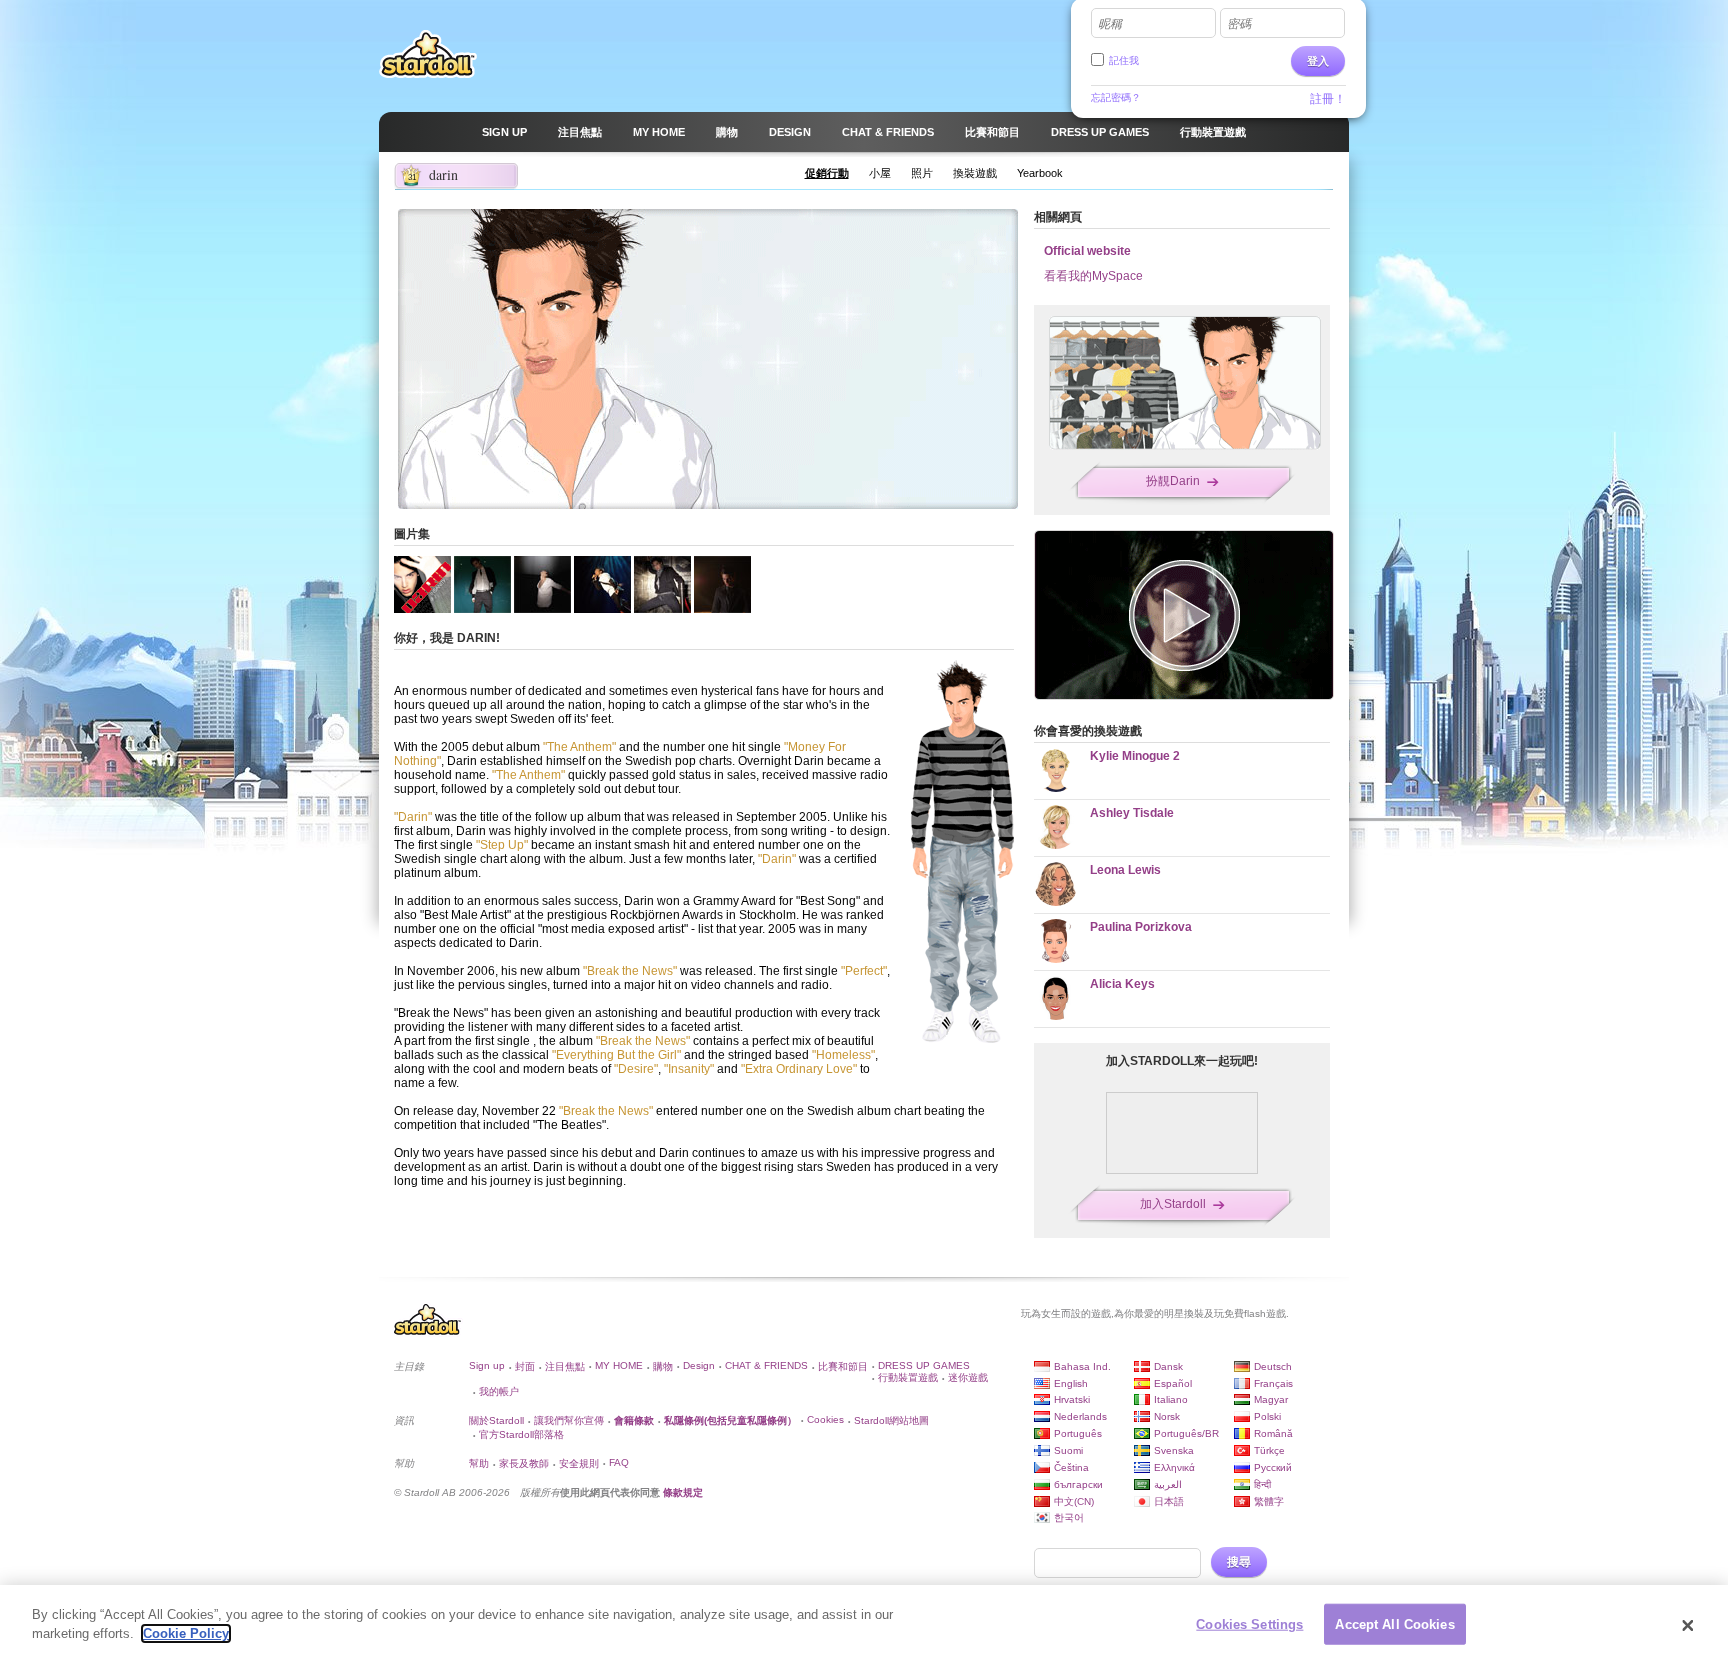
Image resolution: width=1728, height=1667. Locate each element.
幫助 (479, 1463)
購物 (663, 1366)
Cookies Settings (1249, 1624)
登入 (1318, 61)
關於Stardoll (496, 1420)
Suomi (1068, 1450)
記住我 (1124, 60)
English (1071, 1383)
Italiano (1171, 1399)
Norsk (1167, 1416)
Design (699, 1365)
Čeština (1071, 1467)
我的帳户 (499, 1391)
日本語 (1169, 1501)
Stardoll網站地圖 (891, 1420)
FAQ (619, 1462)
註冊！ (1328, 99)
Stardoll (428, 54)
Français (1273, 1383)
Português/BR (1186, 1433)
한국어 (1069, 1517)
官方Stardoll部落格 (521, 1434)
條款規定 (683, 1492)
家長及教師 (524, 1463)
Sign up (487, 1365)
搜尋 (1239, 1562)
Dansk (1168, 1366)
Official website (1087, 251)
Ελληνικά (1174, 1467)
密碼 (1239, 24)
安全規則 (579, 1463)
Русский (1273, 1467)
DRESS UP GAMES (924, 1365)
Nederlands (1080, 1416)
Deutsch (1273, 1366)
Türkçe (1269, 1450)
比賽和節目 (843, 1366)
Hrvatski (1072, 1399)
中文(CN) (1074, 1501)
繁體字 (1269, 1501)
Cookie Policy (186, 1633)
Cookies (825, 1419)
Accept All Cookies (1394, 1624)
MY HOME (619, 1365)
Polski (1267, 1416)
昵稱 (1110, 24)
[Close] (1688, 1626)
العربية (1168, 1484)
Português (1078, 1433)
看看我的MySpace (1093, 276)
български (1078, 1484)
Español (1173, 1383)
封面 (525, 1366)
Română (1273, 1433)
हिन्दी (1262, 1484)
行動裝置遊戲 (908, 1377)
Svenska (1174, 1450)
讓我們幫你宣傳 (569, 1420)
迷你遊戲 (968, 1377)
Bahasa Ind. (1082, 1366)
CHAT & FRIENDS (766, 1365)
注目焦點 (565, 1366)
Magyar (1271, 1399)
